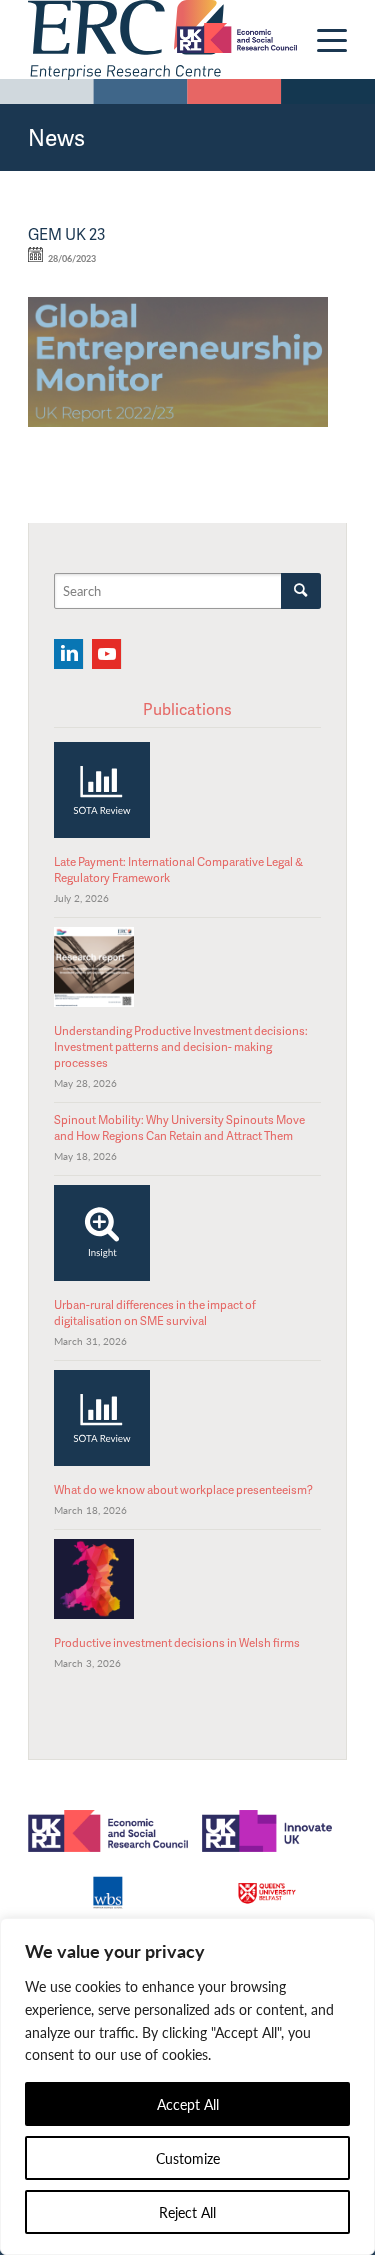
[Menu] (322, 40)
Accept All (188, 2104)
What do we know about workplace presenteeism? (183, 1489)
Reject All (187, 2212)
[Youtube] (106, 654)
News (56, 137)
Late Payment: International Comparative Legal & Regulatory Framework (178, 869)
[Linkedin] (68, 654)
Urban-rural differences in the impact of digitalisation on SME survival (155, 1312)
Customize (188, 2158)
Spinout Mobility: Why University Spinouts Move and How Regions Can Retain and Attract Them (179, 1127)
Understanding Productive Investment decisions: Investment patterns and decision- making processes (181, 1047)
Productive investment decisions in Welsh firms (177, 1642)
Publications (187, 709)
